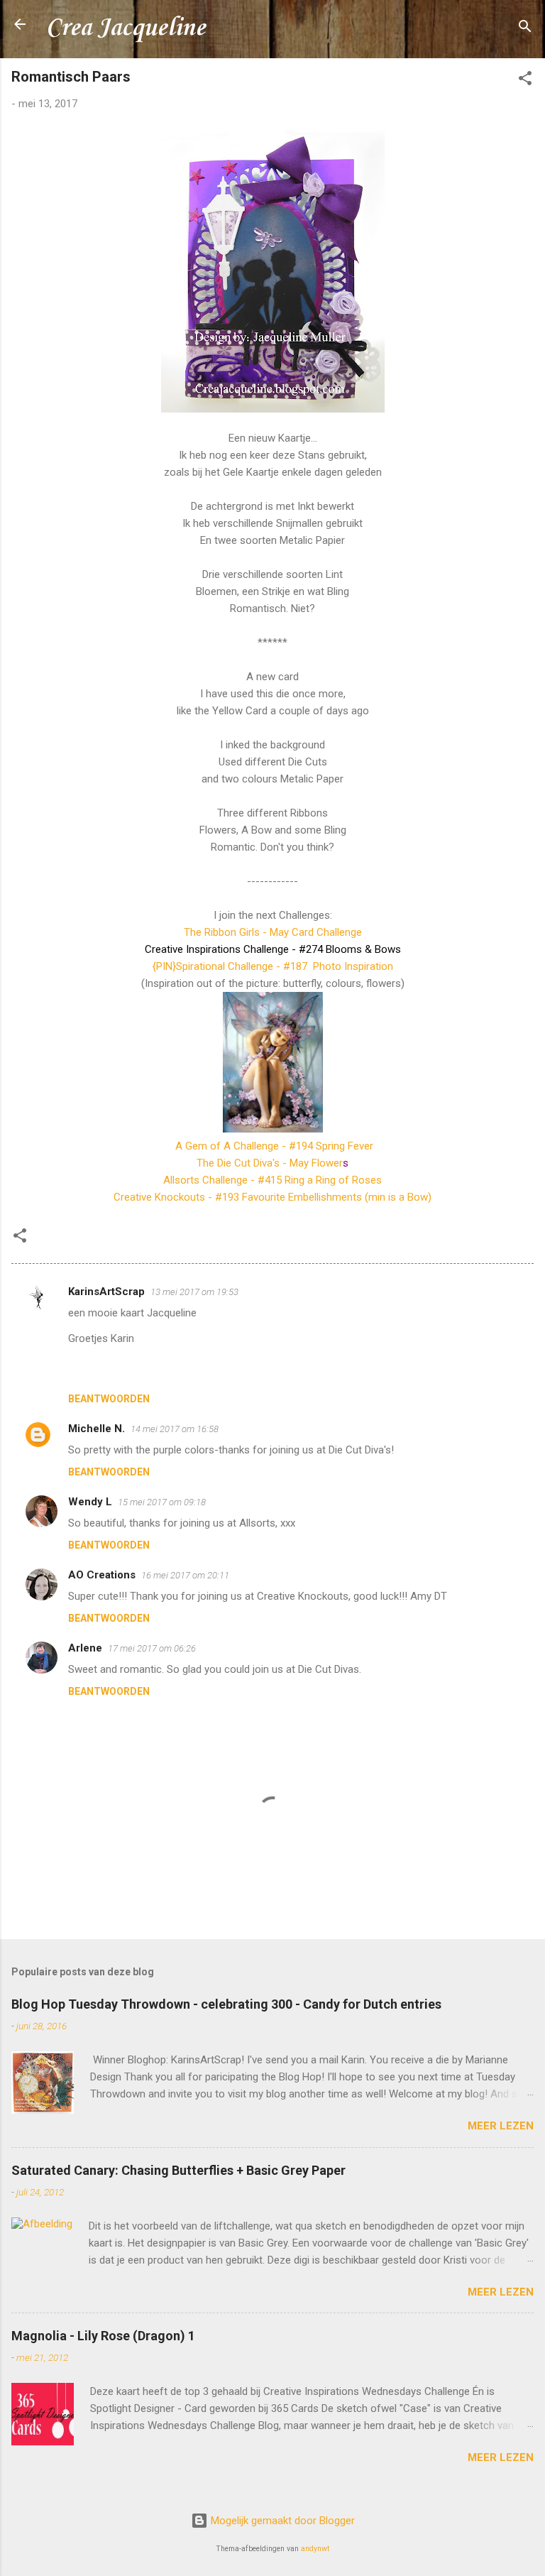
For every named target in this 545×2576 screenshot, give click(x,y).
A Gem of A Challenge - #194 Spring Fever (274, 1146)
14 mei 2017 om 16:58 (175, 1429)
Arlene (85, 1648)
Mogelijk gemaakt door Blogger (281, 2521)
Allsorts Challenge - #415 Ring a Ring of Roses (272, 1180)
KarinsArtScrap (106, 1292)
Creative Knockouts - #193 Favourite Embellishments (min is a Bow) (272, 1197)
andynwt (315, 2549)
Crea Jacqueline (125, 28)
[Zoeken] (525, 29)
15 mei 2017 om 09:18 (162, 1502)
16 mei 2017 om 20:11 (185, 1575)
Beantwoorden (109, 1399)
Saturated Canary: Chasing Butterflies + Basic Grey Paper (178, 2170)
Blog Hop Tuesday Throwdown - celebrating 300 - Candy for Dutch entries (226, 2004)
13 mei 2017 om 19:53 (194, 1292)
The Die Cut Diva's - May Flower (272, 1163)
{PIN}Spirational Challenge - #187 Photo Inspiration (273, 966)
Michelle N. (97, 1429)
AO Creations (102, 1575)
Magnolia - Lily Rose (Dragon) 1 (103, 2336)
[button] (525, 81)
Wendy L (90, 1502)
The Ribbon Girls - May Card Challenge (273, 932)
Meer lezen (501, 2126)
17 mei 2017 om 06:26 (152, 1648)
